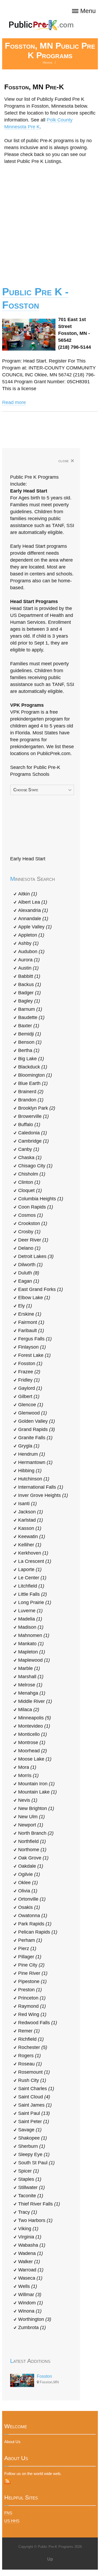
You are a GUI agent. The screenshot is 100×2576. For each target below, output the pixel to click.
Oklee (28, 1883)
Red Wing (32, 2014)
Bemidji (30, 1034)
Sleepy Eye (34, 2154)
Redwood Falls (38, 2023)
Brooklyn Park (37, 1108)
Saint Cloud (34, 2097)
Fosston (30, 1363)
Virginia (30, 2237)
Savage (30, 2130)
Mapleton (32, 1652)
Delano (29, 1248)
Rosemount (34, 2072)
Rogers (29, 2056)
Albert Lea (33, 902)
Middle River (35, 1701)
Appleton (31, 935)
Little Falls (33, 1594)
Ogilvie (29, 1874)
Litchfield (31, 1586)
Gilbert (29, 1396)
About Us (12, 2442)
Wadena (31, 2253)
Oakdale (31, 1866)
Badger (29, 993)
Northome (32, 1850)
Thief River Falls (39, 2204)
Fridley (29, 1380)
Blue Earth (33, 1083)
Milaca (29, 1710)
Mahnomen (34, 1635)
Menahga (32, 1693)
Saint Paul (34, 2113)
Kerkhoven (33, 1553)
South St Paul (36, 2163)
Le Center (32, 1578)
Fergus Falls (35, 1339)
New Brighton (36, 1808)
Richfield (31, 2039)
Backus (30, 984)
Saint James (35, 2105)
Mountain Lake (37, 1792)
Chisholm (32, 1174)
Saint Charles (36, 2089)
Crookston (33, 1223)
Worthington (35, 2319)
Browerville (33, 1116)
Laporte (30, 1569)
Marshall (31, 1677)
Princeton (32, 1998)
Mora (27, 1767)
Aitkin (28, 894)
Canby (29, 1149)
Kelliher (30, 1545)
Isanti (27, 1504)
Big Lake (31, 1059)
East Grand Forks (41, 1289)
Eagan (29, 1281)
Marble (29, 1668)
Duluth (29, 1273)
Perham (30, 1940)
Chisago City (35, 1166)
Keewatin (32, 1537)
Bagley (29, 1001)
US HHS (12, 2521)
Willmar (30, 2295)
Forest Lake (34, 1355)
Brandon (31, 1100)
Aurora (29, 960)
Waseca (30, 2278)
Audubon (31, 952)
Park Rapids (35, 1924)
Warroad (31, 2270)
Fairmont (31, 1322)
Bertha (29, 1050)
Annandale (33, 919)
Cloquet (30, 1190)
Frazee (29, 1372)
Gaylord (30, 1388)
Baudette (31, 1017)
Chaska (30, 1157)
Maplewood (34, 1660)
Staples (30, 2179)
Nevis (28, 1800)
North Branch (36, 1833)
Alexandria (33, 910)
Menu (88, 11)
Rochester (33, 2047)
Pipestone (32, 1981)
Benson (30, 1042)
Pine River (33, 1973)
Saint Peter (34, 2122)
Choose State (26, 790)
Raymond (32, 2006)
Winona (30, 2311)
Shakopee (33, 2138)
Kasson (30, 1528)
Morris (28, 1775)
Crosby (29, 1232)
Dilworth (30, 1265)
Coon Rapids (36, 1207)
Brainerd (31, 1092)
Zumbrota (32, 2327)
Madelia (30, 1619)
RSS (7, 2481)
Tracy (28, 2212)
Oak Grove (33, 1858)
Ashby (28, 943)
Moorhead (33, 1751)
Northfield (32, 1841)
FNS (8, 2513)
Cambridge (33, 1141)
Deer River (33, 1240)
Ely (25, 1306)
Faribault (31, 1331)
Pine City (31, 1965)
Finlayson (32, 1347)
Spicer (29, 2171)
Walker (29, 2262)
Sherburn (32, 2146)
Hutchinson (34, 1479)
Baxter (29, 1026)
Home (47, 63)
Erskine (30, 1314)
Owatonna (33, 1916)
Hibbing (30, 1471)
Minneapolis (35, 1718)
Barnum (30, 1009)
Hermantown (35, 1462)
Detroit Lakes (36, 1256)
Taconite (31, 2196)
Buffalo (29, 1125)
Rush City (32, 2080)
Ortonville (32, 1899)
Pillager (30, 1957)
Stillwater (31, 2187)
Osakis (29, 1907)
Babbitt (29, 976)
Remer (29, 2031)
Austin (28, 968)
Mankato (31, 1644)
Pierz (27, 1948)
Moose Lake (35, 1759)
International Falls (41, 1487)
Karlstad (31, 1520)
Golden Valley (37, 1421)
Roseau (30, 2064)
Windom (31, 2303)
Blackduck (33, 1067)
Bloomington (35, 1075)
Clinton (29, 1182)
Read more (14, 402)
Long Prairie (35, 1602)
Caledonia (33, 1133)
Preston (30, 1990)
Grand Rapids (37, 1429)
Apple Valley (35, 927)
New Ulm (31, 1817)
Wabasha (32, 2245)
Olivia (28, 1891)
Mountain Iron (36, 1784)
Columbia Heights (41, 1199)
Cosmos (31, 1215)
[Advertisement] (50, 222)
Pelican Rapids (38, 1932)
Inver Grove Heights (43, 1495)
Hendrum (32, 1454)
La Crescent (35, 1561)
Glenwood (33, 1413)
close (66, 461)
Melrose (30, 1685)
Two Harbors (35, 2220)
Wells (28, 2286)
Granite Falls (35, 1438)
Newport (31, 1825)
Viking (28, 2229)
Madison (31, 1627)
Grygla (29, 1446)
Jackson (31, 1512)
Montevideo (34, 1726)
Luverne (30, 1611)
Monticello (33, 1734)
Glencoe (31, 1405)
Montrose (32, 1742)
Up (50, 2559)
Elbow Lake (34, 1298)
